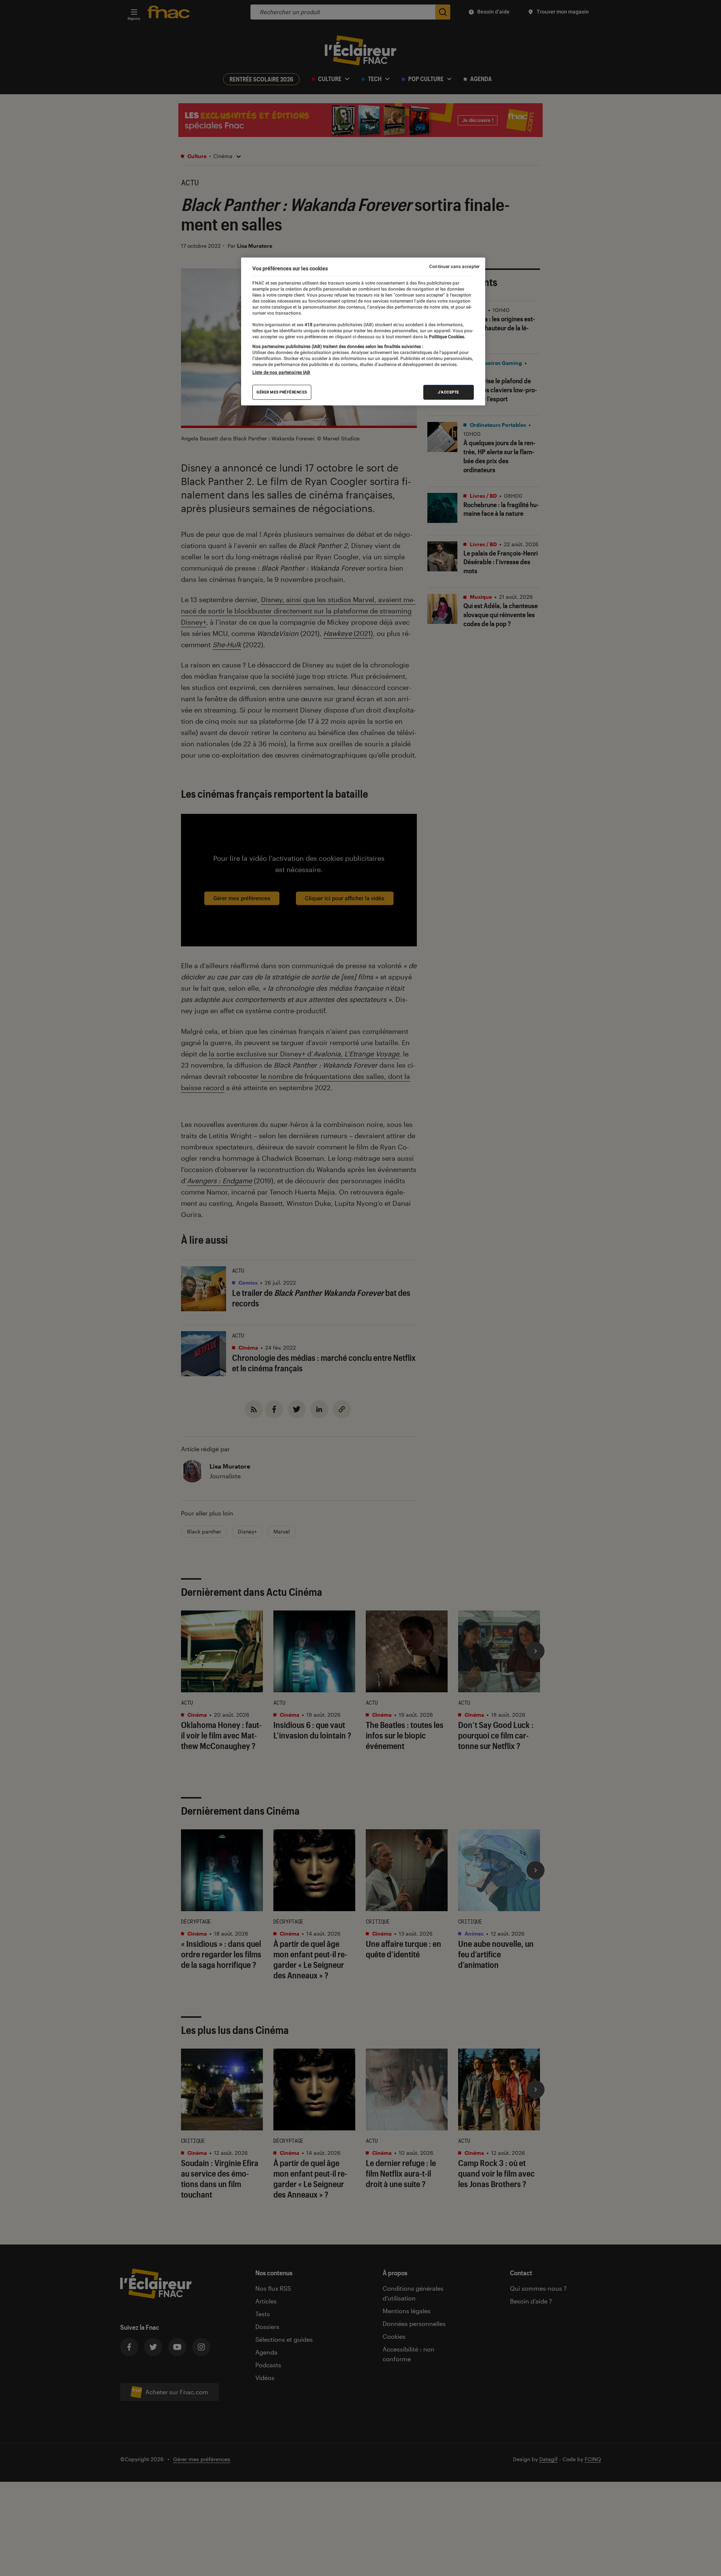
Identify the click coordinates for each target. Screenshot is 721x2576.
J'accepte (449, 392)
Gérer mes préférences (282, 392)
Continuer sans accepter (454, 267)
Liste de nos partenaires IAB (281, 373)
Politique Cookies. (446, 337)
